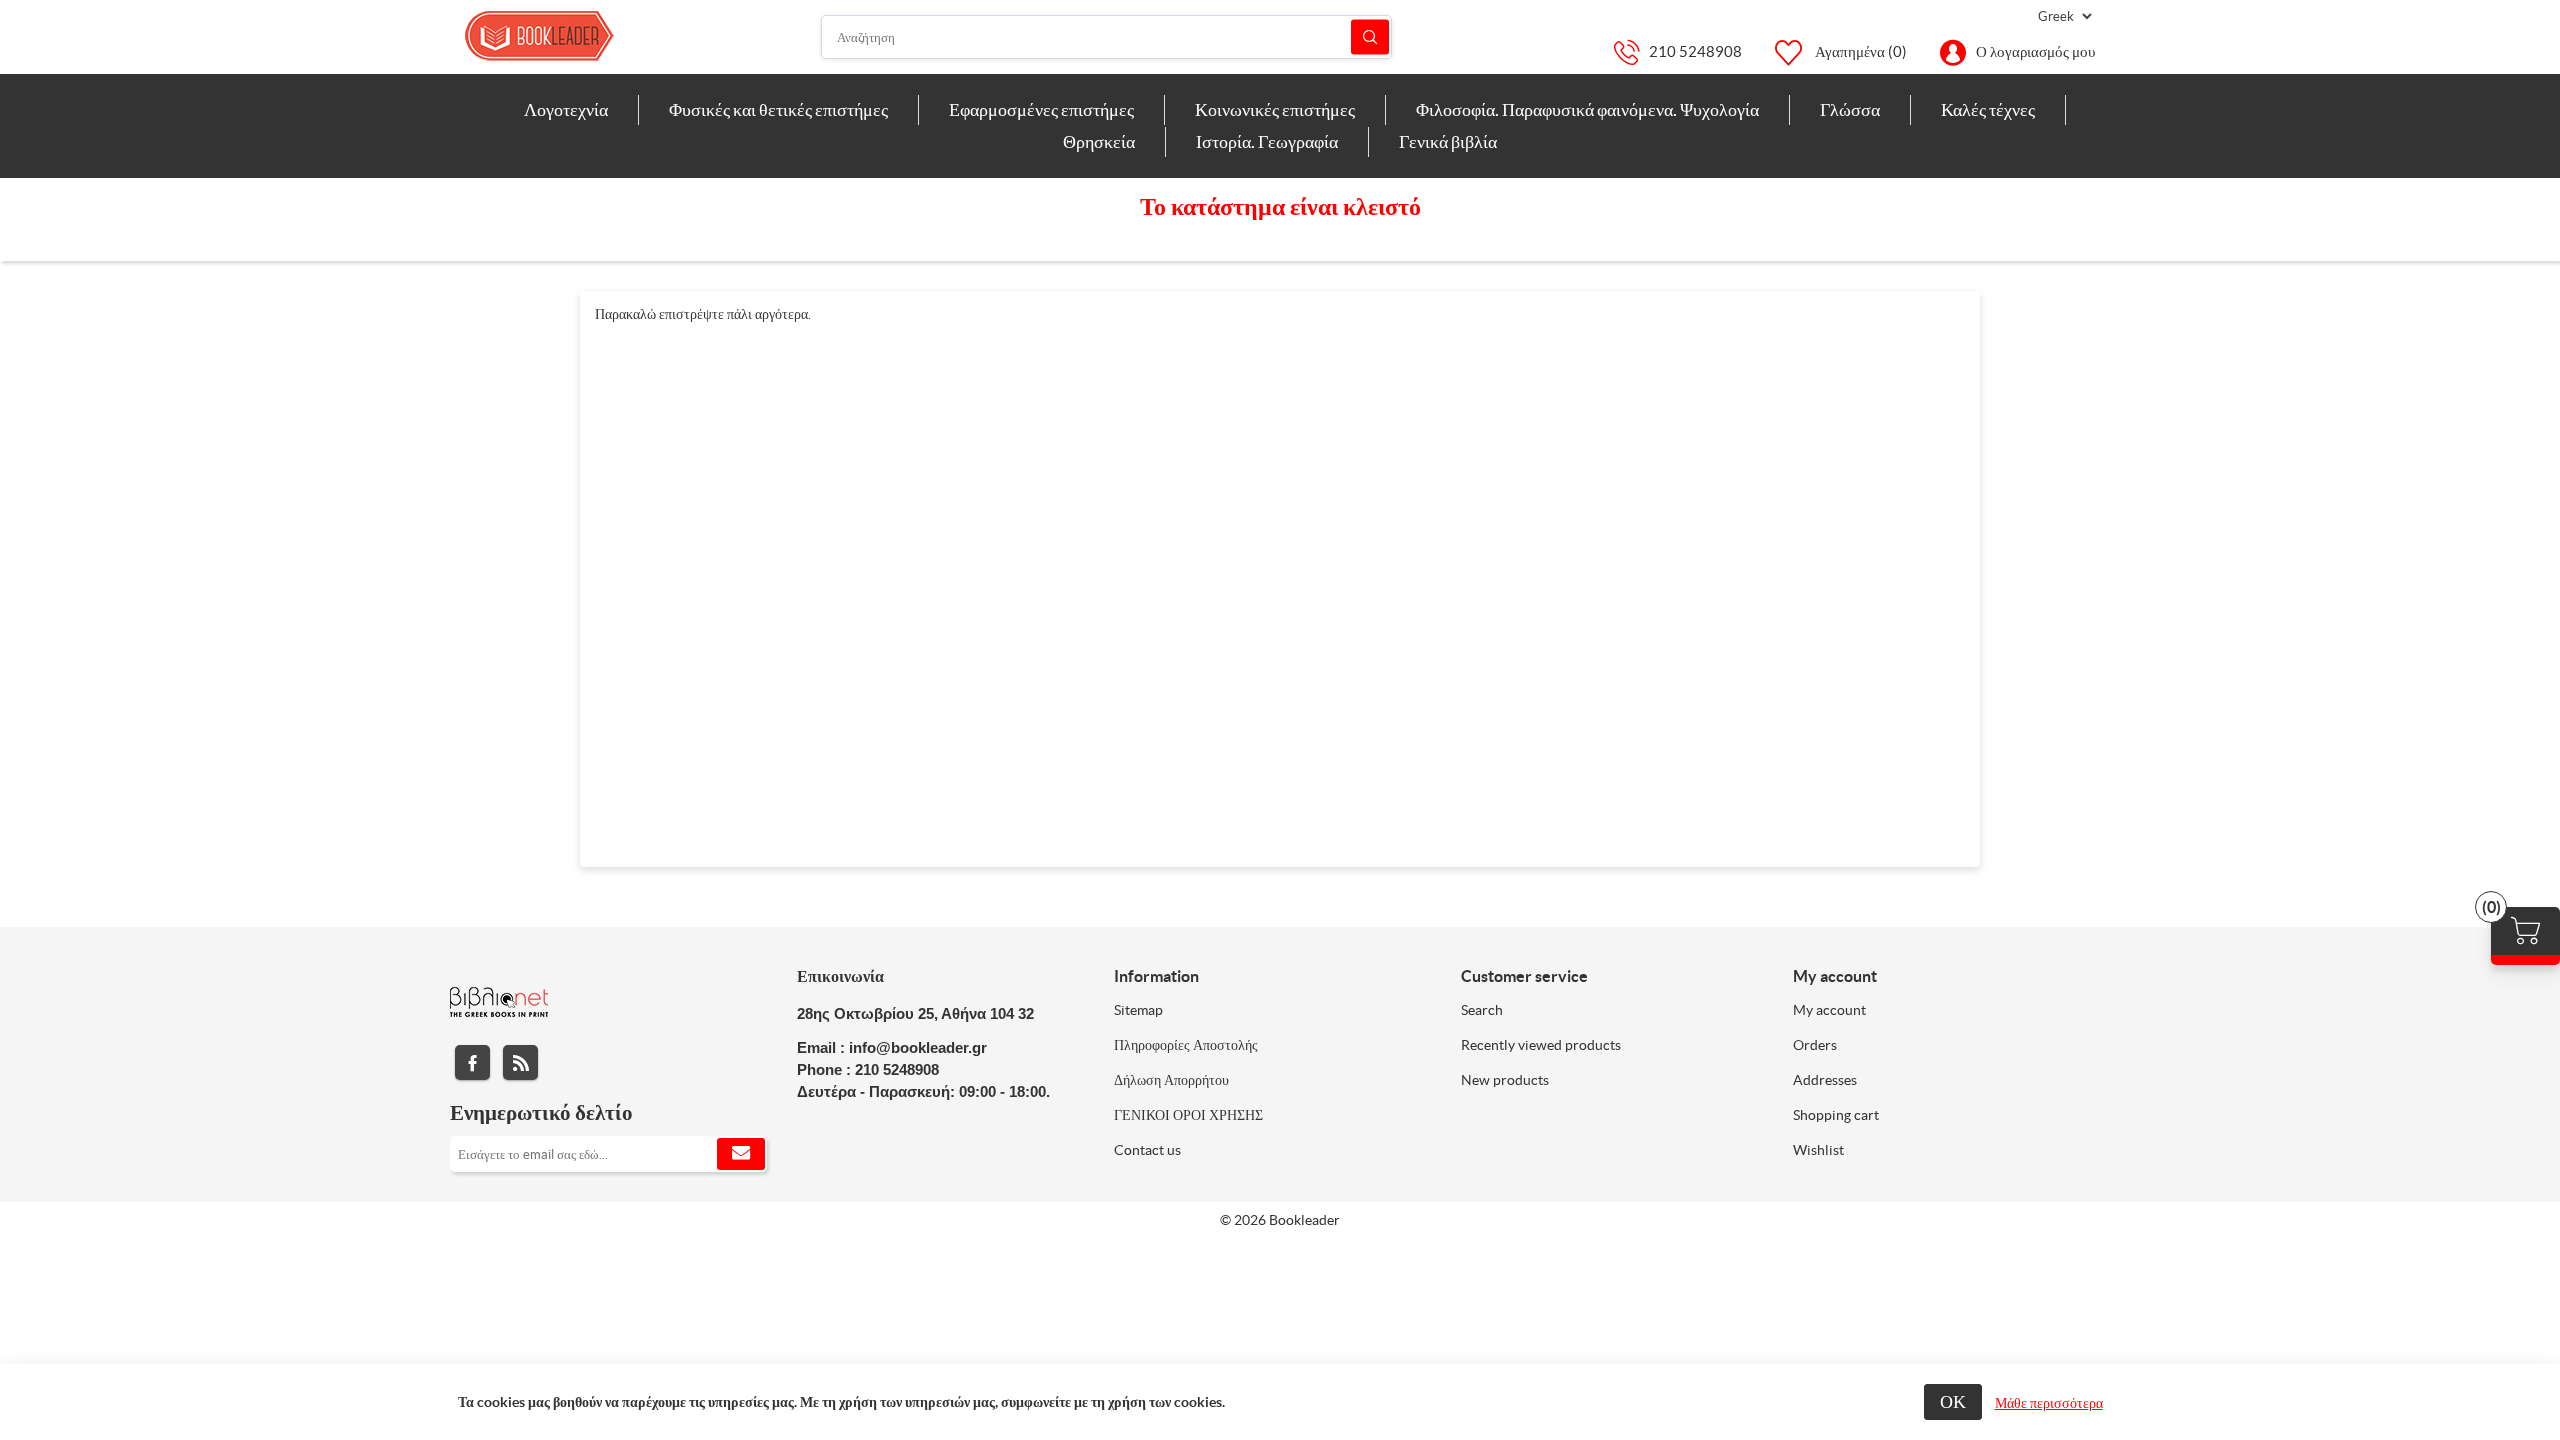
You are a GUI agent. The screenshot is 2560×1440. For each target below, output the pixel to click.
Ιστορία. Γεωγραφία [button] (1267, 141)
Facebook (472, 1062)
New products (1505, 1080)
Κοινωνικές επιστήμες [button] (1275, 109)
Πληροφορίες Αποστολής (1186, 1045)
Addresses (1825, 1080)
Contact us (1147, 1150)
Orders (1815, 1045)
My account (1829, 1010)
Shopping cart (1836, 1115)
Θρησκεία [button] (1099, 141)
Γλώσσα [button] (1850, 109)
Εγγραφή (741, 1154)
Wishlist (1818, 1150)
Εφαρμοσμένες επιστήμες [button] (1041, 109)
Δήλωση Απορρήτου (1171, 1080)
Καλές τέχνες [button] (1988, 109)
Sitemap (1138, 1010)
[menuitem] (566, 110)
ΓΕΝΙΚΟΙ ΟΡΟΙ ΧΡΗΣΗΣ (1188, 1115)
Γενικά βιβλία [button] (1448, 141)
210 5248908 (1695, 51)
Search (1482, 1010)
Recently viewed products (1541, 1045)
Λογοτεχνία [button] (566, 109)
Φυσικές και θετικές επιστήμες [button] (778, 109)
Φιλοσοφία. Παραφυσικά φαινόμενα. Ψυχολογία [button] (1587, 109)
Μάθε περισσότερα (2049, 1403)
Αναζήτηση (1370, 37)
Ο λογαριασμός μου (2035, 51)
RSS (520, 1062)
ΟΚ (1953, 1401)
